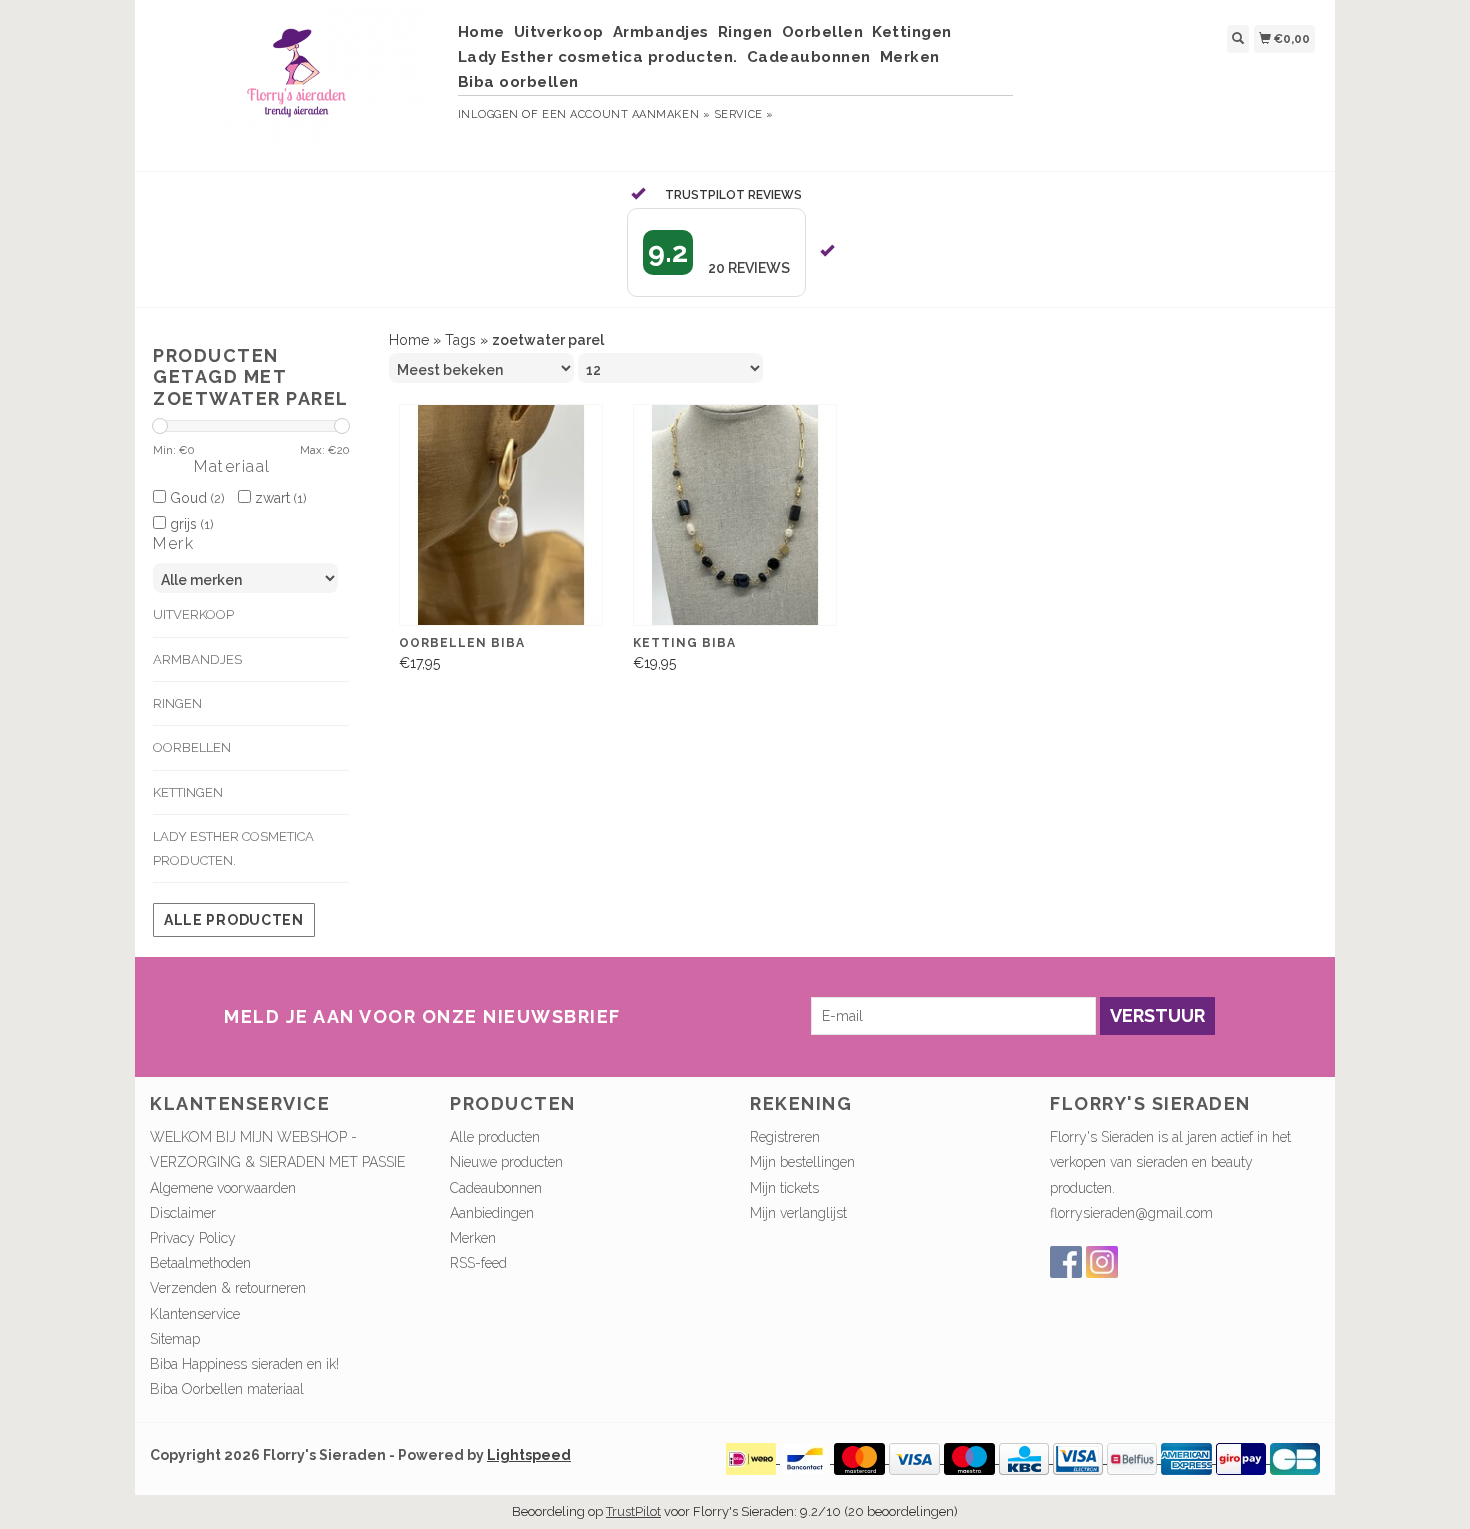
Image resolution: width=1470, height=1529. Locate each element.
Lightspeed (529, 1455)
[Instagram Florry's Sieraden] (1102, 1262)
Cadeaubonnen (809, 57)
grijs (189, 524)
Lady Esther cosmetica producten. (598, 57)
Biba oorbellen (518, 82)
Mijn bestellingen (802, 1162)
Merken (910, 57)
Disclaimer (183, 1213)
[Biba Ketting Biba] (735, 515)
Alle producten (234, 920)
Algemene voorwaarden (223, 1188)
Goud (195, 498)
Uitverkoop (559, 32)
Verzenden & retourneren (228, 1288)
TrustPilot (633, 1511)
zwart (278, 498)
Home (481, 32)
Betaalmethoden (200, 1263)
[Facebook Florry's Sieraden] (1066, 1262)
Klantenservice (195, 1314)
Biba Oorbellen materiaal (227, 1389)
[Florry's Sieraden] (296, 83)
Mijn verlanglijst (798, 1213)
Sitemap (175, 1339)
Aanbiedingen (492, 1213)
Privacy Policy (193, 1238)
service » (744, 114)
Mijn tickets (784, 1188)
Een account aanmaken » (626, 114)
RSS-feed (478, 1263)
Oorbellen (823, 32)
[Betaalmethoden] (753, 1458)
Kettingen (912, 32)
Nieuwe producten (506, 1162)
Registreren (785, 1137)
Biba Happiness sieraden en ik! (244, 1364)
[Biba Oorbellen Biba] (501, 515)
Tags (460, 340)
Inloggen (488, 114)
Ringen (745, 32)
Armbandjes (661, 32)
